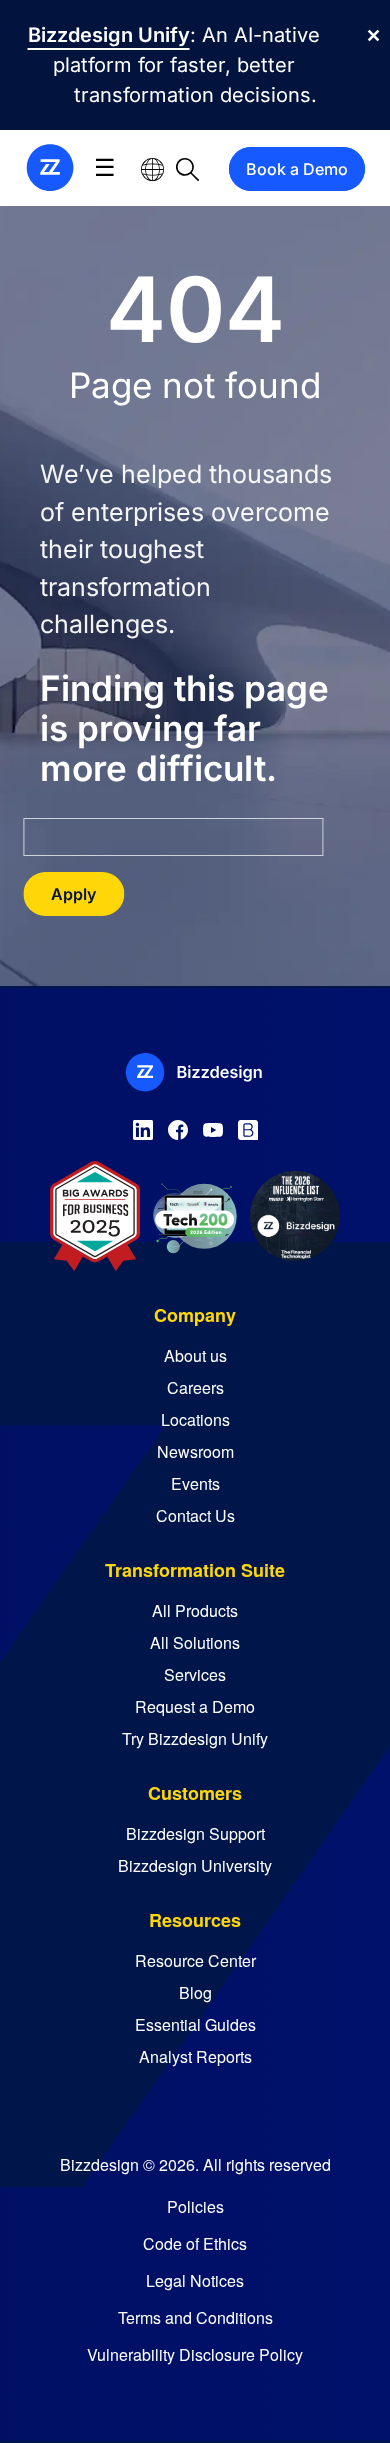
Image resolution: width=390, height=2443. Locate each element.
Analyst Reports (195, 2056)
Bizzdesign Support (195, 1833)
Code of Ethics (195, 2243)
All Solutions (195, 1642)
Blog (195, 1992)
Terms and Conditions (195, 2317)
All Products (195, 1610)
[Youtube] (213, 1126)
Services (195, 1674)
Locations (195, 1419)
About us (195, 1355)
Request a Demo (195, 1706)
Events (195, 1483)
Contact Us (195, 1515)
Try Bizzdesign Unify (195, 1738)
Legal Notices (195, 2280)
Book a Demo (297, 169)
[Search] (187, 168)
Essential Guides (195, 2024)
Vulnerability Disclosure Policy (195, 2354)
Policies (195, 2206)
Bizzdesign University (195, 1865)
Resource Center (195, 1960)
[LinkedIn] (143, 1126)
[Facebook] (178, 1126)
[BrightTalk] (248, 1126)
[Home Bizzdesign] (50, 166)
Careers (195, 1387)
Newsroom (195, 1451)
